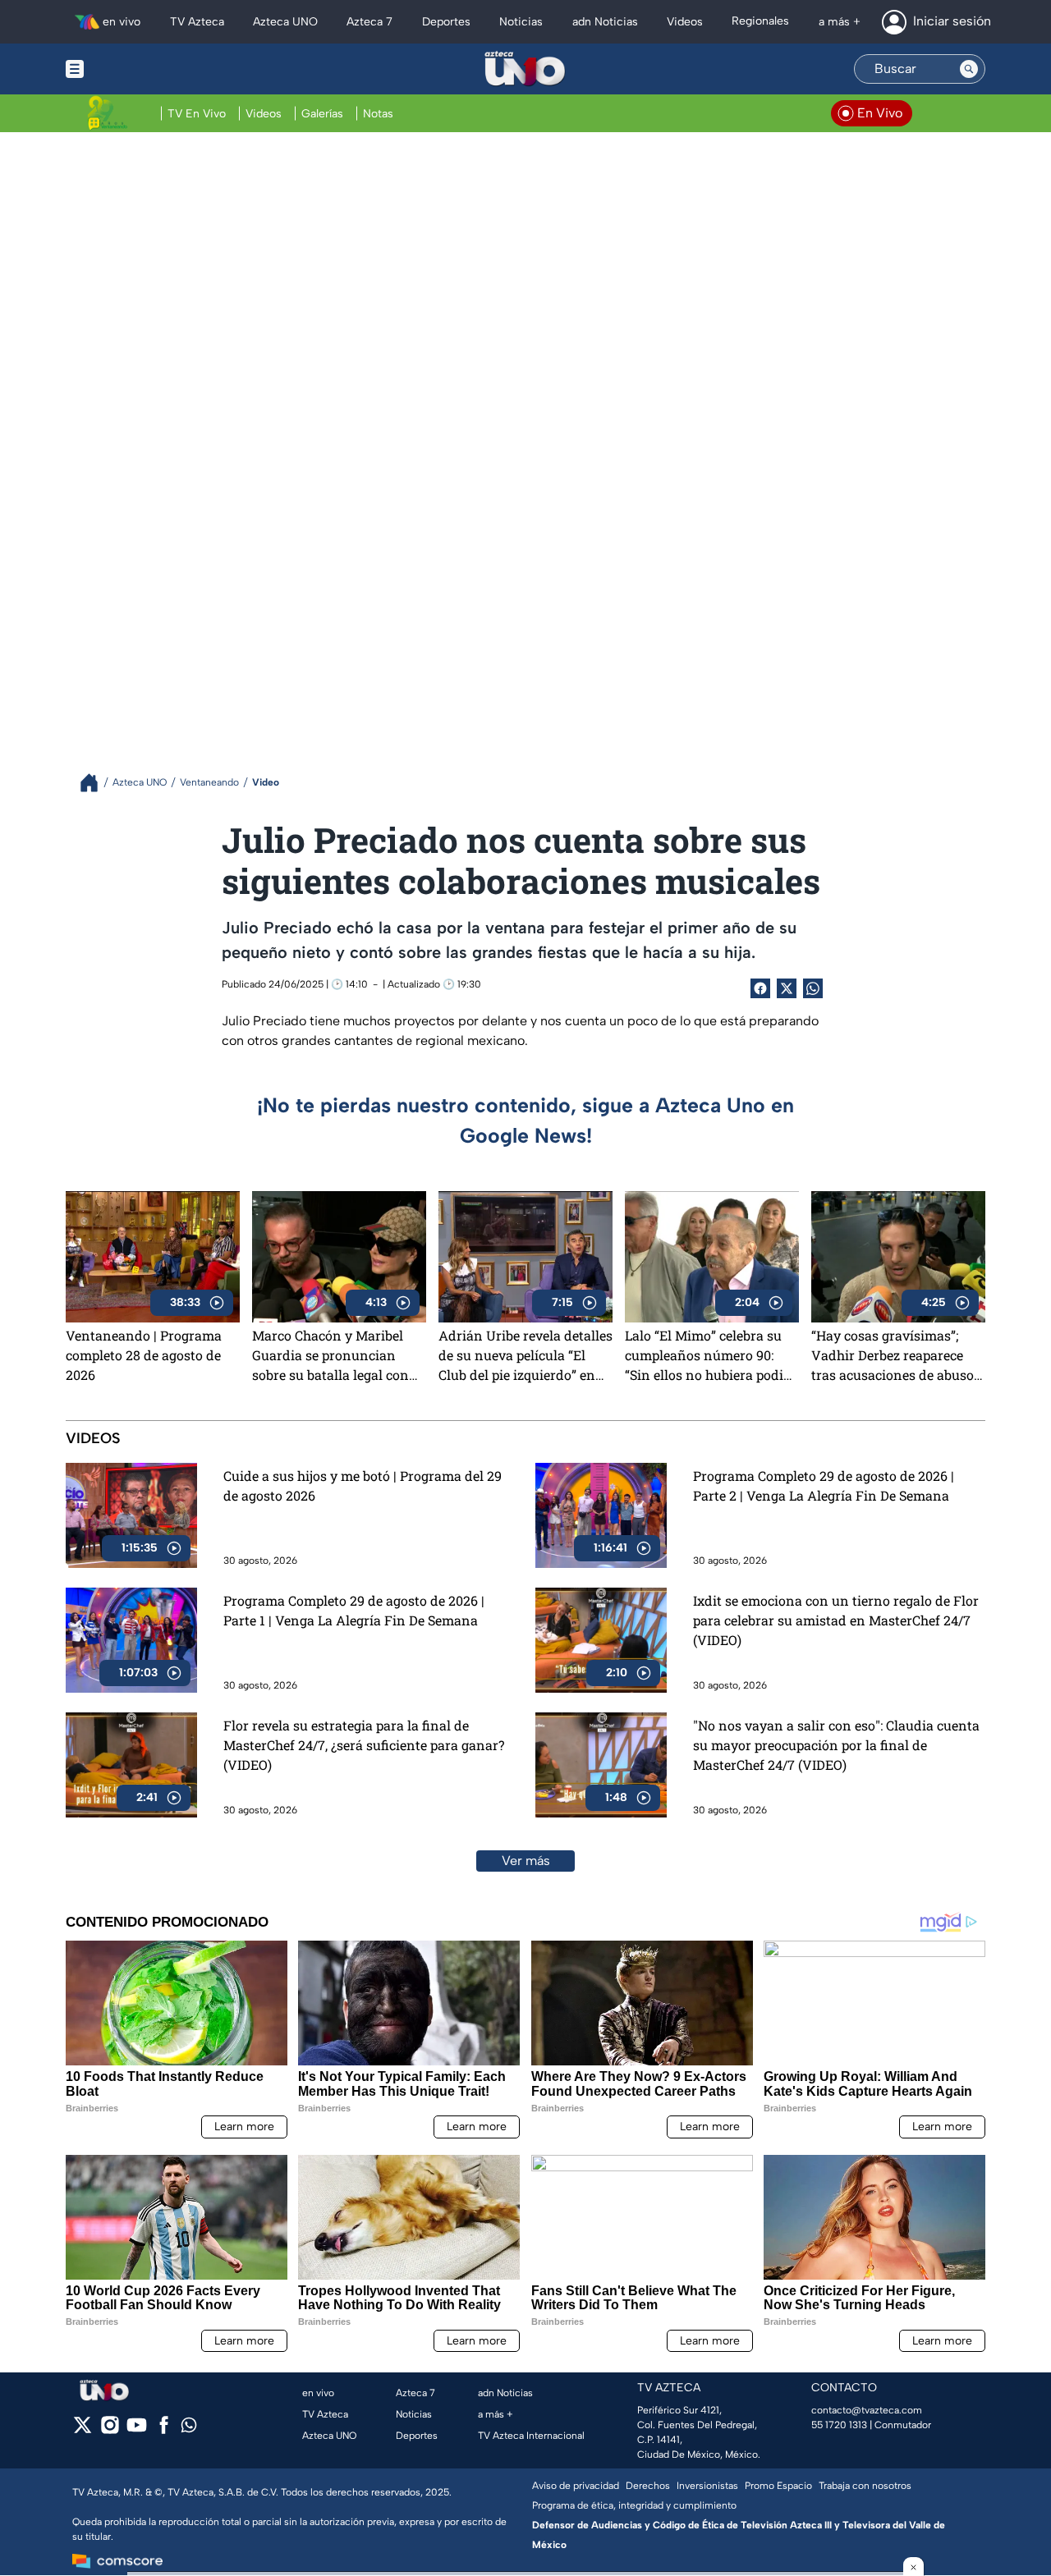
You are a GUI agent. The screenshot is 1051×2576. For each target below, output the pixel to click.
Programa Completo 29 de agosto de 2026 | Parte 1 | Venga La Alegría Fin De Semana (354, 1610)
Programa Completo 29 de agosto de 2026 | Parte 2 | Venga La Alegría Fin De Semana (824, 1485)
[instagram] (110, 2430)
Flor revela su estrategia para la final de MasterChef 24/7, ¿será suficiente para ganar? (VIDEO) (364, 1745)
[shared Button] (813, 988)
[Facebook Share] (760, 988)
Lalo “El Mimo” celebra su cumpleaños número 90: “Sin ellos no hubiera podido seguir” (712, 1355)
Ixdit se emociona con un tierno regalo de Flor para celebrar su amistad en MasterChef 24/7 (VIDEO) (836, 1620)
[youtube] (137, 2430)
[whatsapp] (189, 2429)
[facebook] (164, 2430)
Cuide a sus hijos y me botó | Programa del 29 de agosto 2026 (363, 1485)
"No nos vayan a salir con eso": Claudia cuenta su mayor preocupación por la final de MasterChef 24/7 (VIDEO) (836, 1745)
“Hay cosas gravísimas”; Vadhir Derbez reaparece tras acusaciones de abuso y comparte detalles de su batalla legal (898, 1355)
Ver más (526, 1861)
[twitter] (83, 2430)
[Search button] (969, 69)
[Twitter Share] (787, 988)
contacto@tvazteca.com (867, 2410)
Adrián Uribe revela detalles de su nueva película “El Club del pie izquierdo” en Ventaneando (525, 1355)
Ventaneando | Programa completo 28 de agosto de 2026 (144, 1355)
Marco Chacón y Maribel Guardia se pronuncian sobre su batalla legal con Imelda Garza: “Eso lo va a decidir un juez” (331, 1355)
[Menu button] (131, 69)
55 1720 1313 (839, 2425)
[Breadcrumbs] (96, 783)
